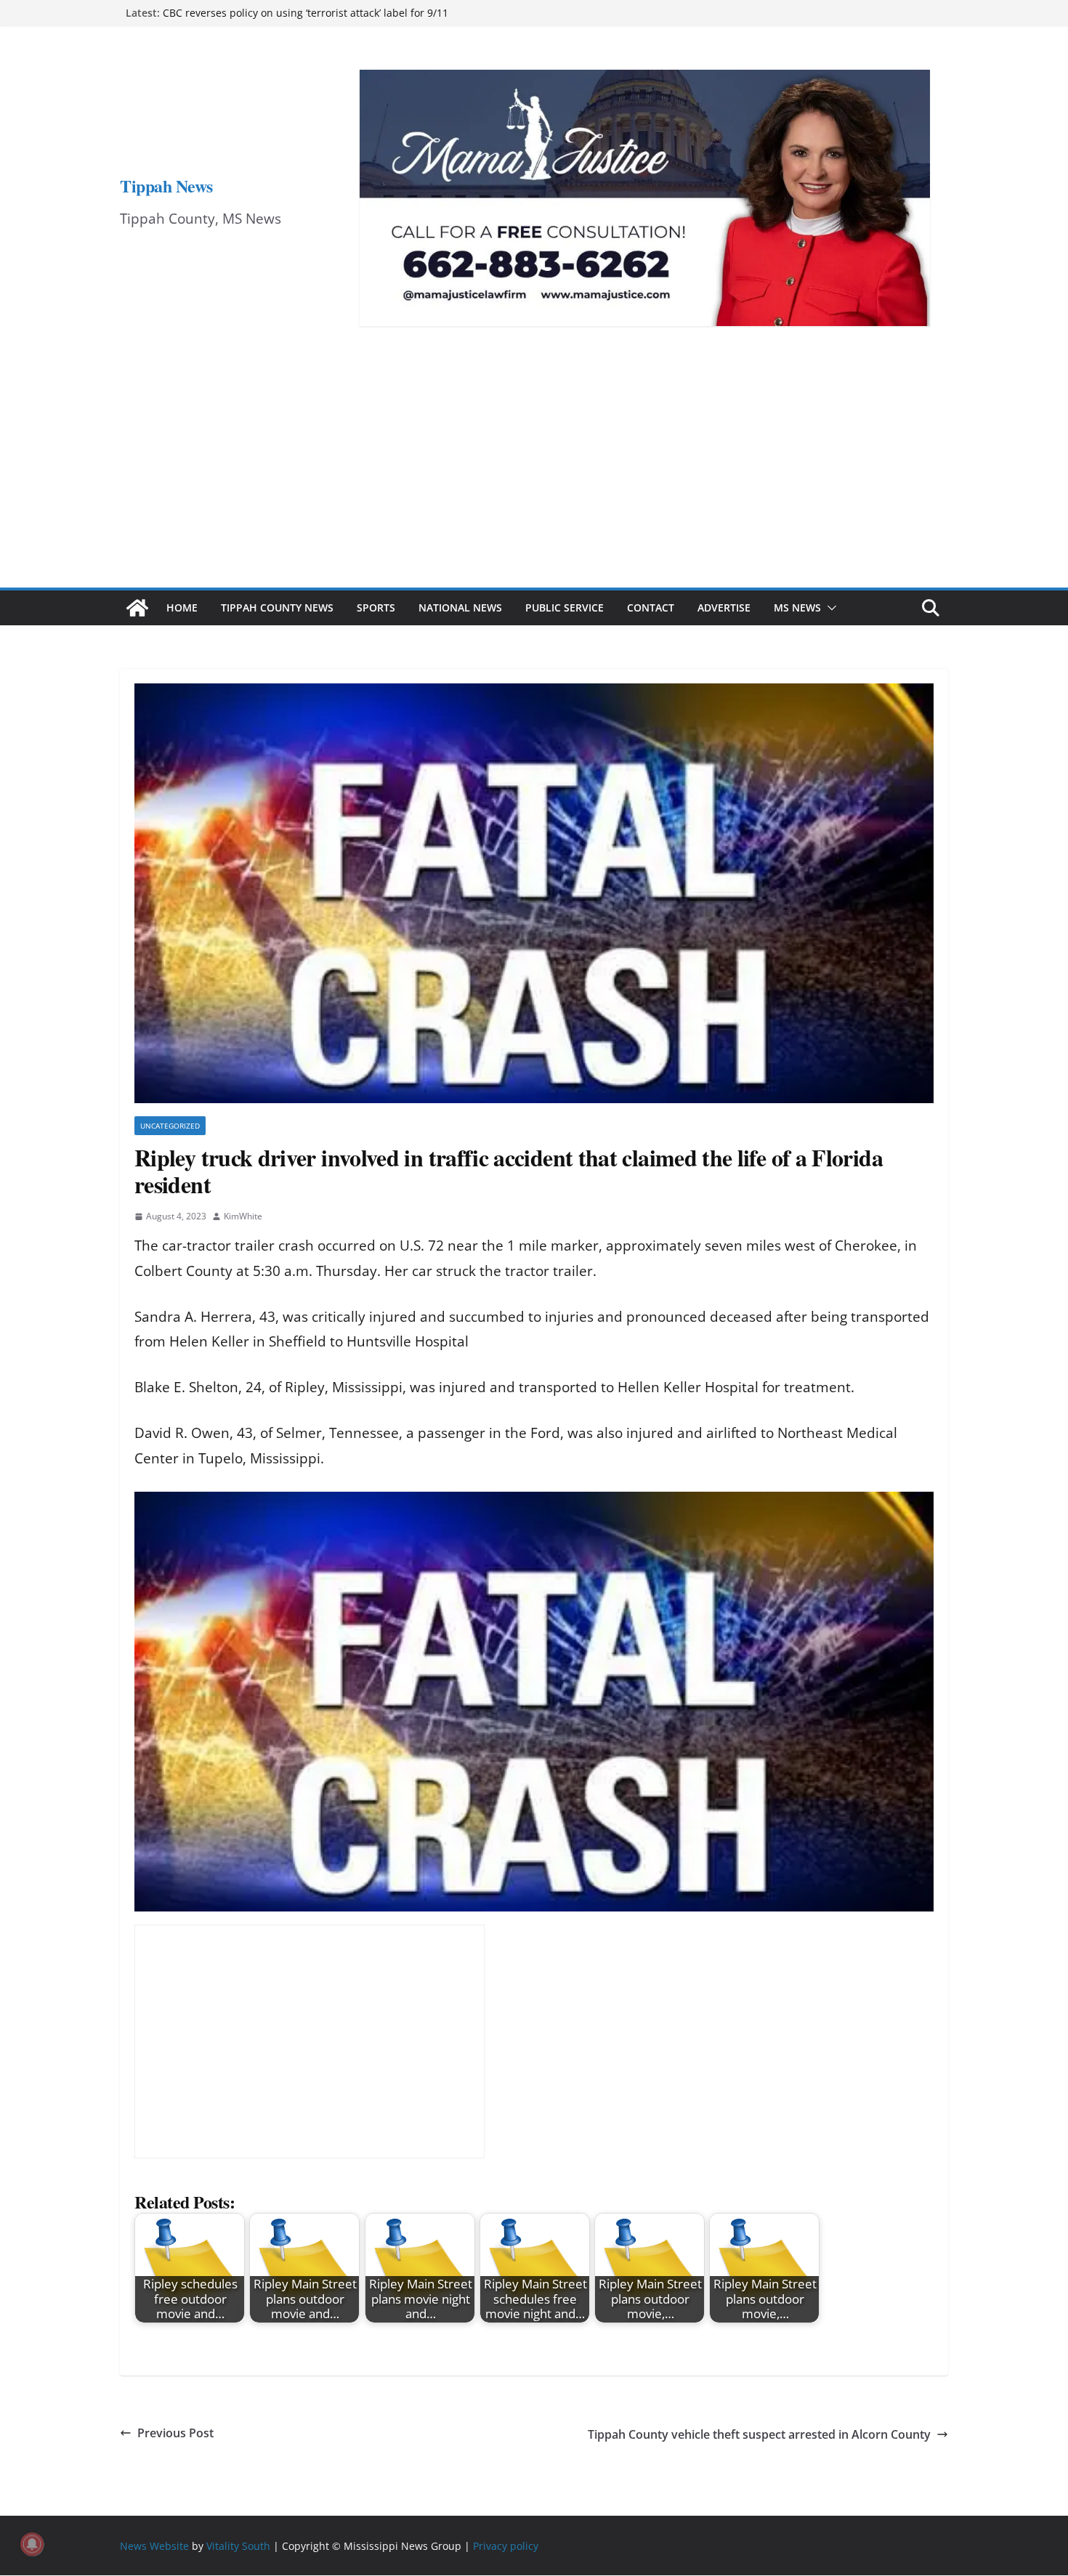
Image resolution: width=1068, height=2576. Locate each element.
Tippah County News (277, 608)
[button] (829, 608)
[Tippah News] (137, 608)
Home (182, 608)
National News (460, 608)
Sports (376, 608)
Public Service (565, 608)
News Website (154, 2546)
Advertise (724, 608)
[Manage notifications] (32, 2544)
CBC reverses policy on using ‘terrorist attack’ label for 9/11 (306, 13)
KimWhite (243, 1216)
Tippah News (166, 186)
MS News (797, 608)
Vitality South (238, 2546)
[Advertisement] (534, 479)
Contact (651, 608)
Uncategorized (170, 1126)
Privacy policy (506, 2546)
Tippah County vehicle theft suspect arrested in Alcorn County (759, 2434)
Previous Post (175, 2433)
